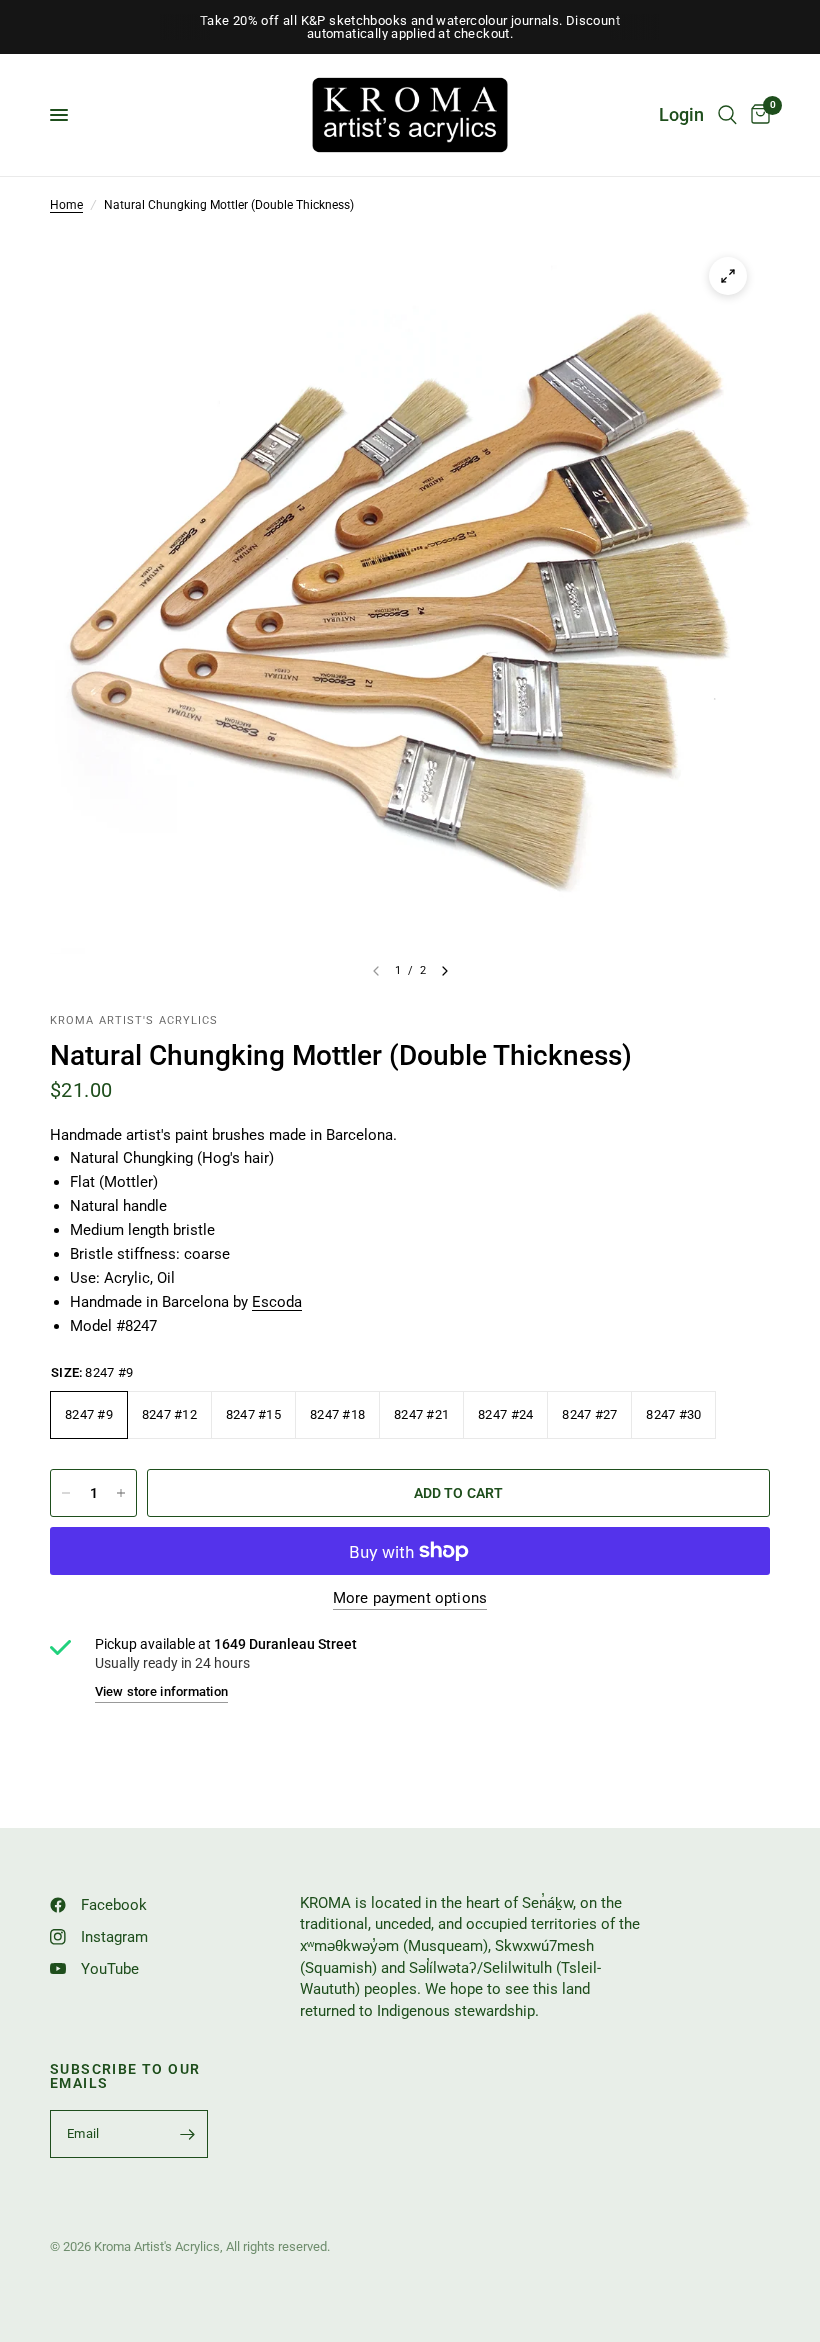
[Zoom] (728, 276)
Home (66, 205)
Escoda (277, 1302)
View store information (161, 1691)
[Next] (445, 971)
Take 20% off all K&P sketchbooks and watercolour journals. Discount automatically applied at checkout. (410, 27)
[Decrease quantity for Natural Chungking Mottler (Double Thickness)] (66, 1493)
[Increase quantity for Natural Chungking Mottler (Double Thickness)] (121, 1493)
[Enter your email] (188, 2134)
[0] (757, 115)
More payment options (410, 1598)
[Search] (727, 115)
